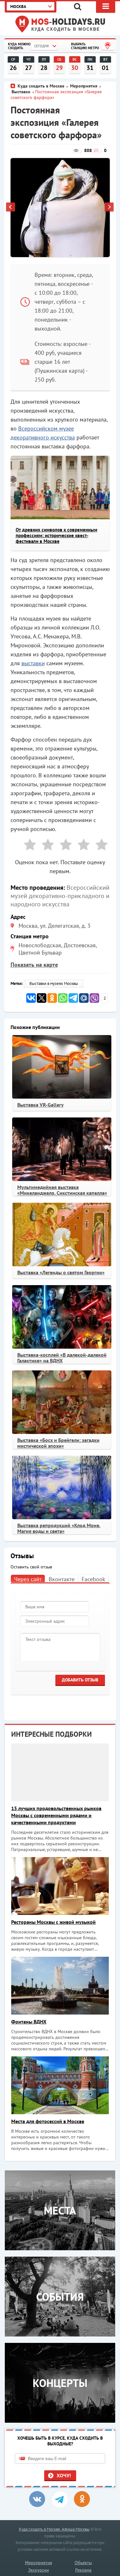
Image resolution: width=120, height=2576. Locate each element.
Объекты (83, 2563)
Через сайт (28, 1579)
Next (109, 208)
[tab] (28, 1578)
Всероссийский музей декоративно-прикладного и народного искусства (60, 896)
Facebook (93, 1579)
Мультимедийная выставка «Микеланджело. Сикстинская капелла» (62, 1190)
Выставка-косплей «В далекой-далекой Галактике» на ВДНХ (62, 1358)
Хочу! (64, 2475)
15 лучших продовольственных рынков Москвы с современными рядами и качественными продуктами (56, 1815)
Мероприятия (84, 86)
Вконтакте (62, 1579)
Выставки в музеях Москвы (54, 983)
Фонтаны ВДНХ (29, 2022)
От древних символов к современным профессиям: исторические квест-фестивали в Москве (56, 535)
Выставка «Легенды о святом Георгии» (61, 1272)
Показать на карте (34, 965)
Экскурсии (39, 2570)
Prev (11, 208)
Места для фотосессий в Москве (48, 2121)
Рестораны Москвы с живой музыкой (53, 1922)
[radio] (28, 846)
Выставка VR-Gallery (40, 1105)
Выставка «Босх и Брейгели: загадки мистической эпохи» (58, 1443)
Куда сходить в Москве (66, 29)
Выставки (21, 92)
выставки (33, 663)
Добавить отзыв (80, 1680)
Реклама (83, 2570)
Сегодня (41, 46)
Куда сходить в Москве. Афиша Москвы (54, 2529)
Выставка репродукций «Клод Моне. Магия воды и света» (59, 1528)
